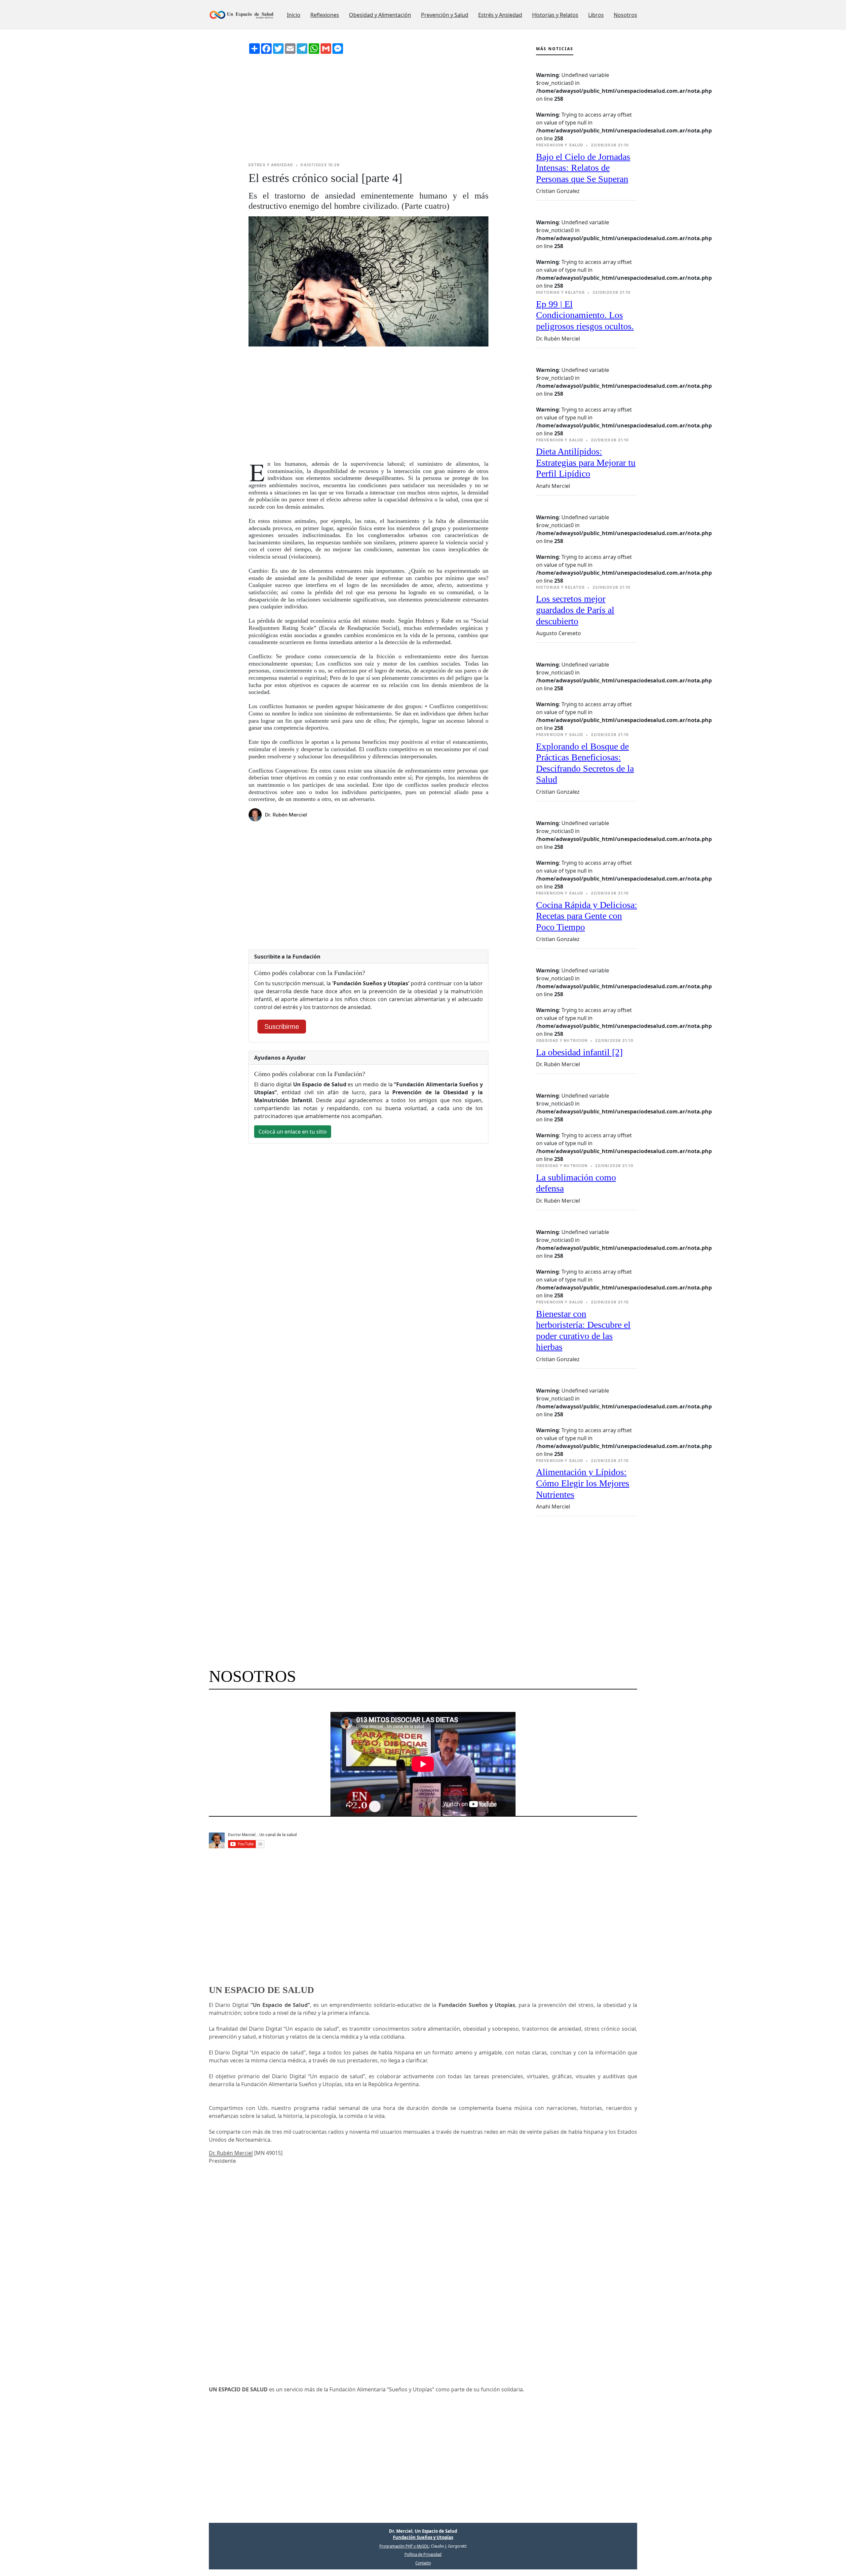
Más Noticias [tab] (555, 49)
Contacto (423, 2563)
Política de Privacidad (423, 2554)
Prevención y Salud (445, 15)
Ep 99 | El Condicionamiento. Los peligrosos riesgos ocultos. (585, 315)
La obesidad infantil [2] (579, 1052)
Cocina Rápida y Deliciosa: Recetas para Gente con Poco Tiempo (587, 916)
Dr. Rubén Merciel (231, 2153)
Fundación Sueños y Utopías (423, 2537)
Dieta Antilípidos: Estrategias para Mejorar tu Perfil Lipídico (586, 462)
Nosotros (625, 15)
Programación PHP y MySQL (404, 2546)
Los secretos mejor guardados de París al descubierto (575, 610)
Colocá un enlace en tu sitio (293, 1132)
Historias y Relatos (555, 15)
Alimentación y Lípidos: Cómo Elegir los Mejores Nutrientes (583, 1483)
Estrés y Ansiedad (500, 15)
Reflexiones (325, 15)
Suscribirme (282, 1027)
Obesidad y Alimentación (380, 15)
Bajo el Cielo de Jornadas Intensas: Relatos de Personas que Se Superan (583, 168)
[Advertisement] (368, 108)
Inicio (294, 15)
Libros (596, 15)
